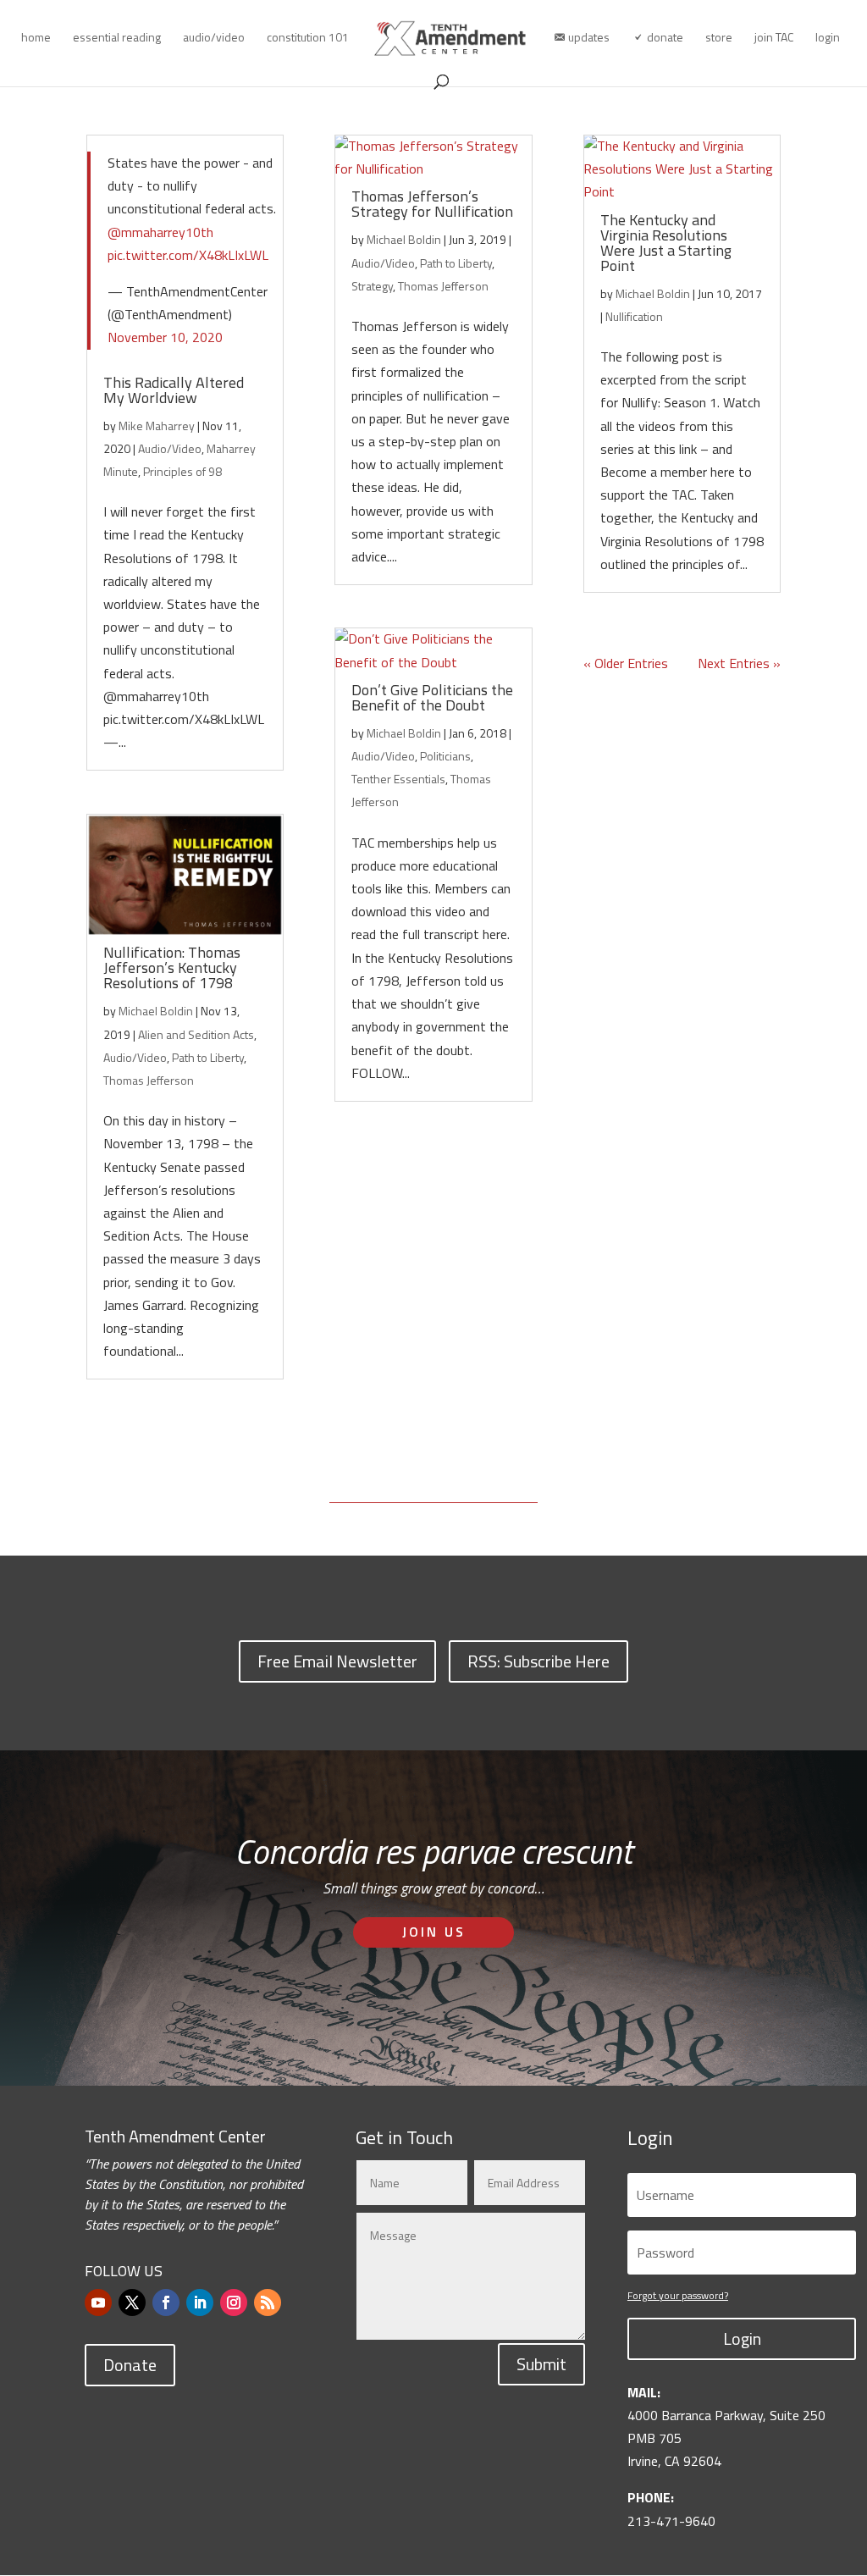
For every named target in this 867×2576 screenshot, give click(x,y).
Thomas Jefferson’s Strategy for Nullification (432, 204)
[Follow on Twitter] (132, 2302)
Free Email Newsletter (337, 1661)
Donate (130, 2365)
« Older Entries (626, 663)
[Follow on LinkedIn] (200, 2302)
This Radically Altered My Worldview (174, 390)
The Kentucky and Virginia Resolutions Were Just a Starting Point (666, 243)
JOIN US (434, 1932)
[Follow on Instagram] (234, 2302)
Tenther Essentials (398, 779)
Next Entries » (739, 663)
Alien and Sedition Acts (196, 1034)
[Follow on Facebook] (166, 2302)
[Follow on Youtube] (98, 2302)
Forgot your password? (678, 2295)
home (36, 39)
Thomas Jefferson (149, 1080)
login (828, 39)
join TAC (774, 39)
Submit (541, 2364)
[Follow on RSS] (268, 2302)
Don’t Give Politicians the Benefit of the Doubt (432, 697)
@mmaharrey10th (160, 232)
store (719, 39)
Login (742, 2338)
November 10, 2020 (165, 337)
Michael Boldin (156, 1011)
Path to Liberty (208, 1057)
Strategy (372, 286)
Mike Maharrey (157, 426)
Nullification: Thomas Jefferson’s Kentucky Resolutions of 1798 (172, 967)
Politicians (445, 756)
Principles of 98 (182, 471)
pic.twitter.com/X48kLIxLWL (188, 255)
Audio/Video (170, 448)
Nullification (634, 316)
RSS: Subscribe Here (538, 1661)
